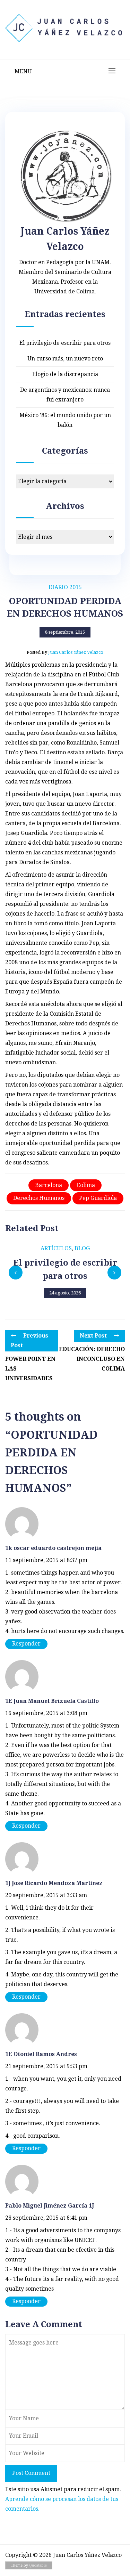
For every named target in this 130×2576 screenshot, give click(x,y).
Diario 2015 (65, 587)
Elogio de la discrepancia (65, 374)
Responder (26, 1644)
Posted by (65, 652)
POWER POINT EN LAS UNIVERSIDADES (30, 1369)
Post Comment (31, 2473)
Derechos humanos (39, 1198)
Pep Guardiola (98, 1198)
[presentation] (16, 1273)
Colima (86, 1185)
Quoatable (38, 2565)
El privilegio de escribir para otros (65, 343)
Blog (82, 1248)
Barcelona (49, 1185)
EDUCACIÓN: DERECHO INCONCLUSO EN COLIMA (92, 1359)
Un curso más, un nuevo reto (65, 359)
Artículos (56, 1248)
